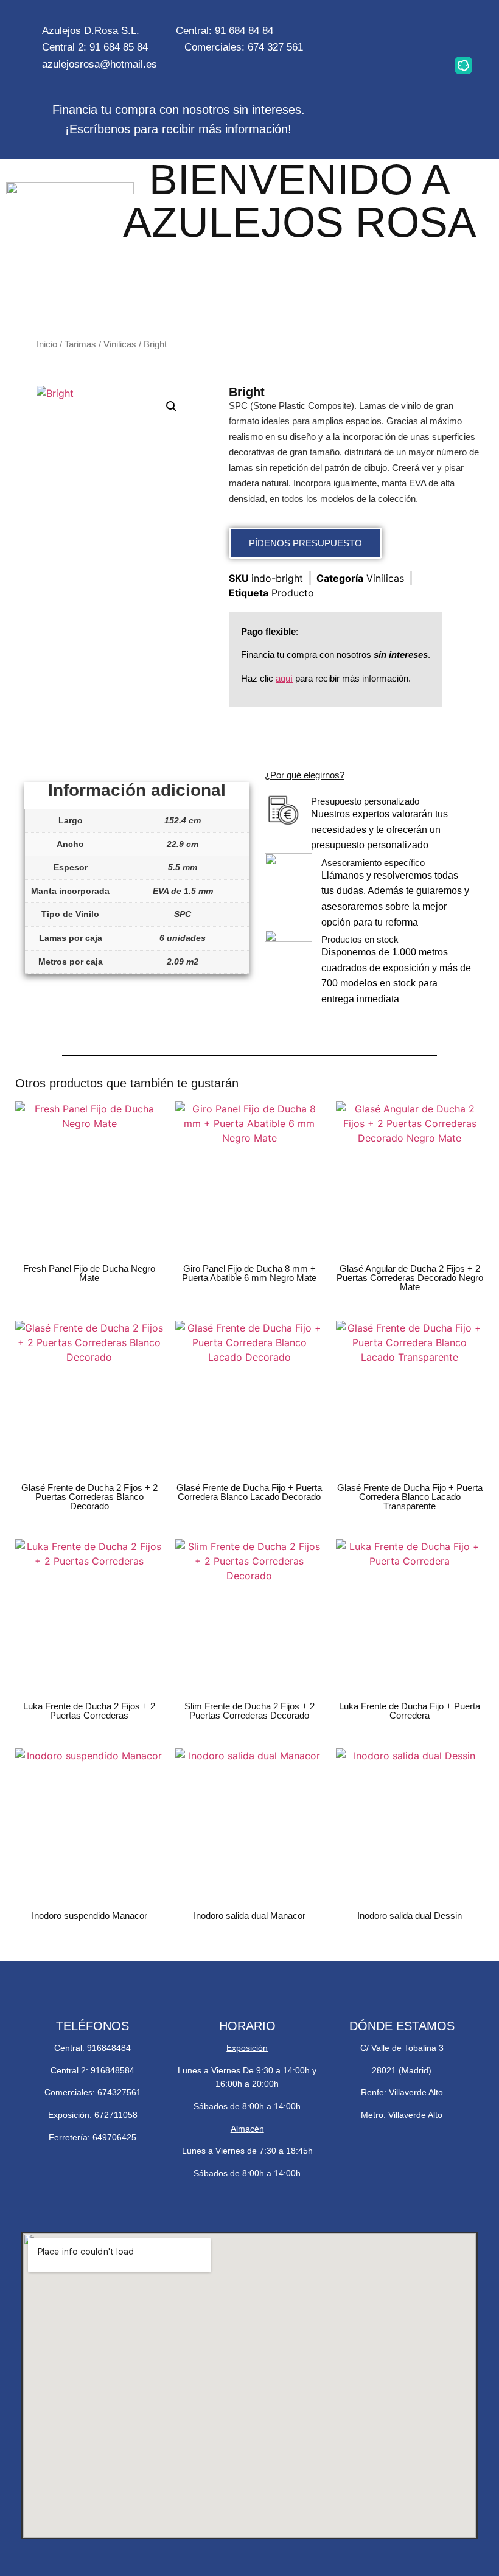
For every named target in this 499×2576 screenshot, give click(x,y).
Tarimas (80, 344)
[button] (172, 407)
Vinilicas (120, 344)
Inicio (47, 344)
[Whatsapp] (425, 30)
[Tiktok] (425, 65)
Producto (293, 593)
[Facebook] (463, 30)
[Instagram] (386, 30)
